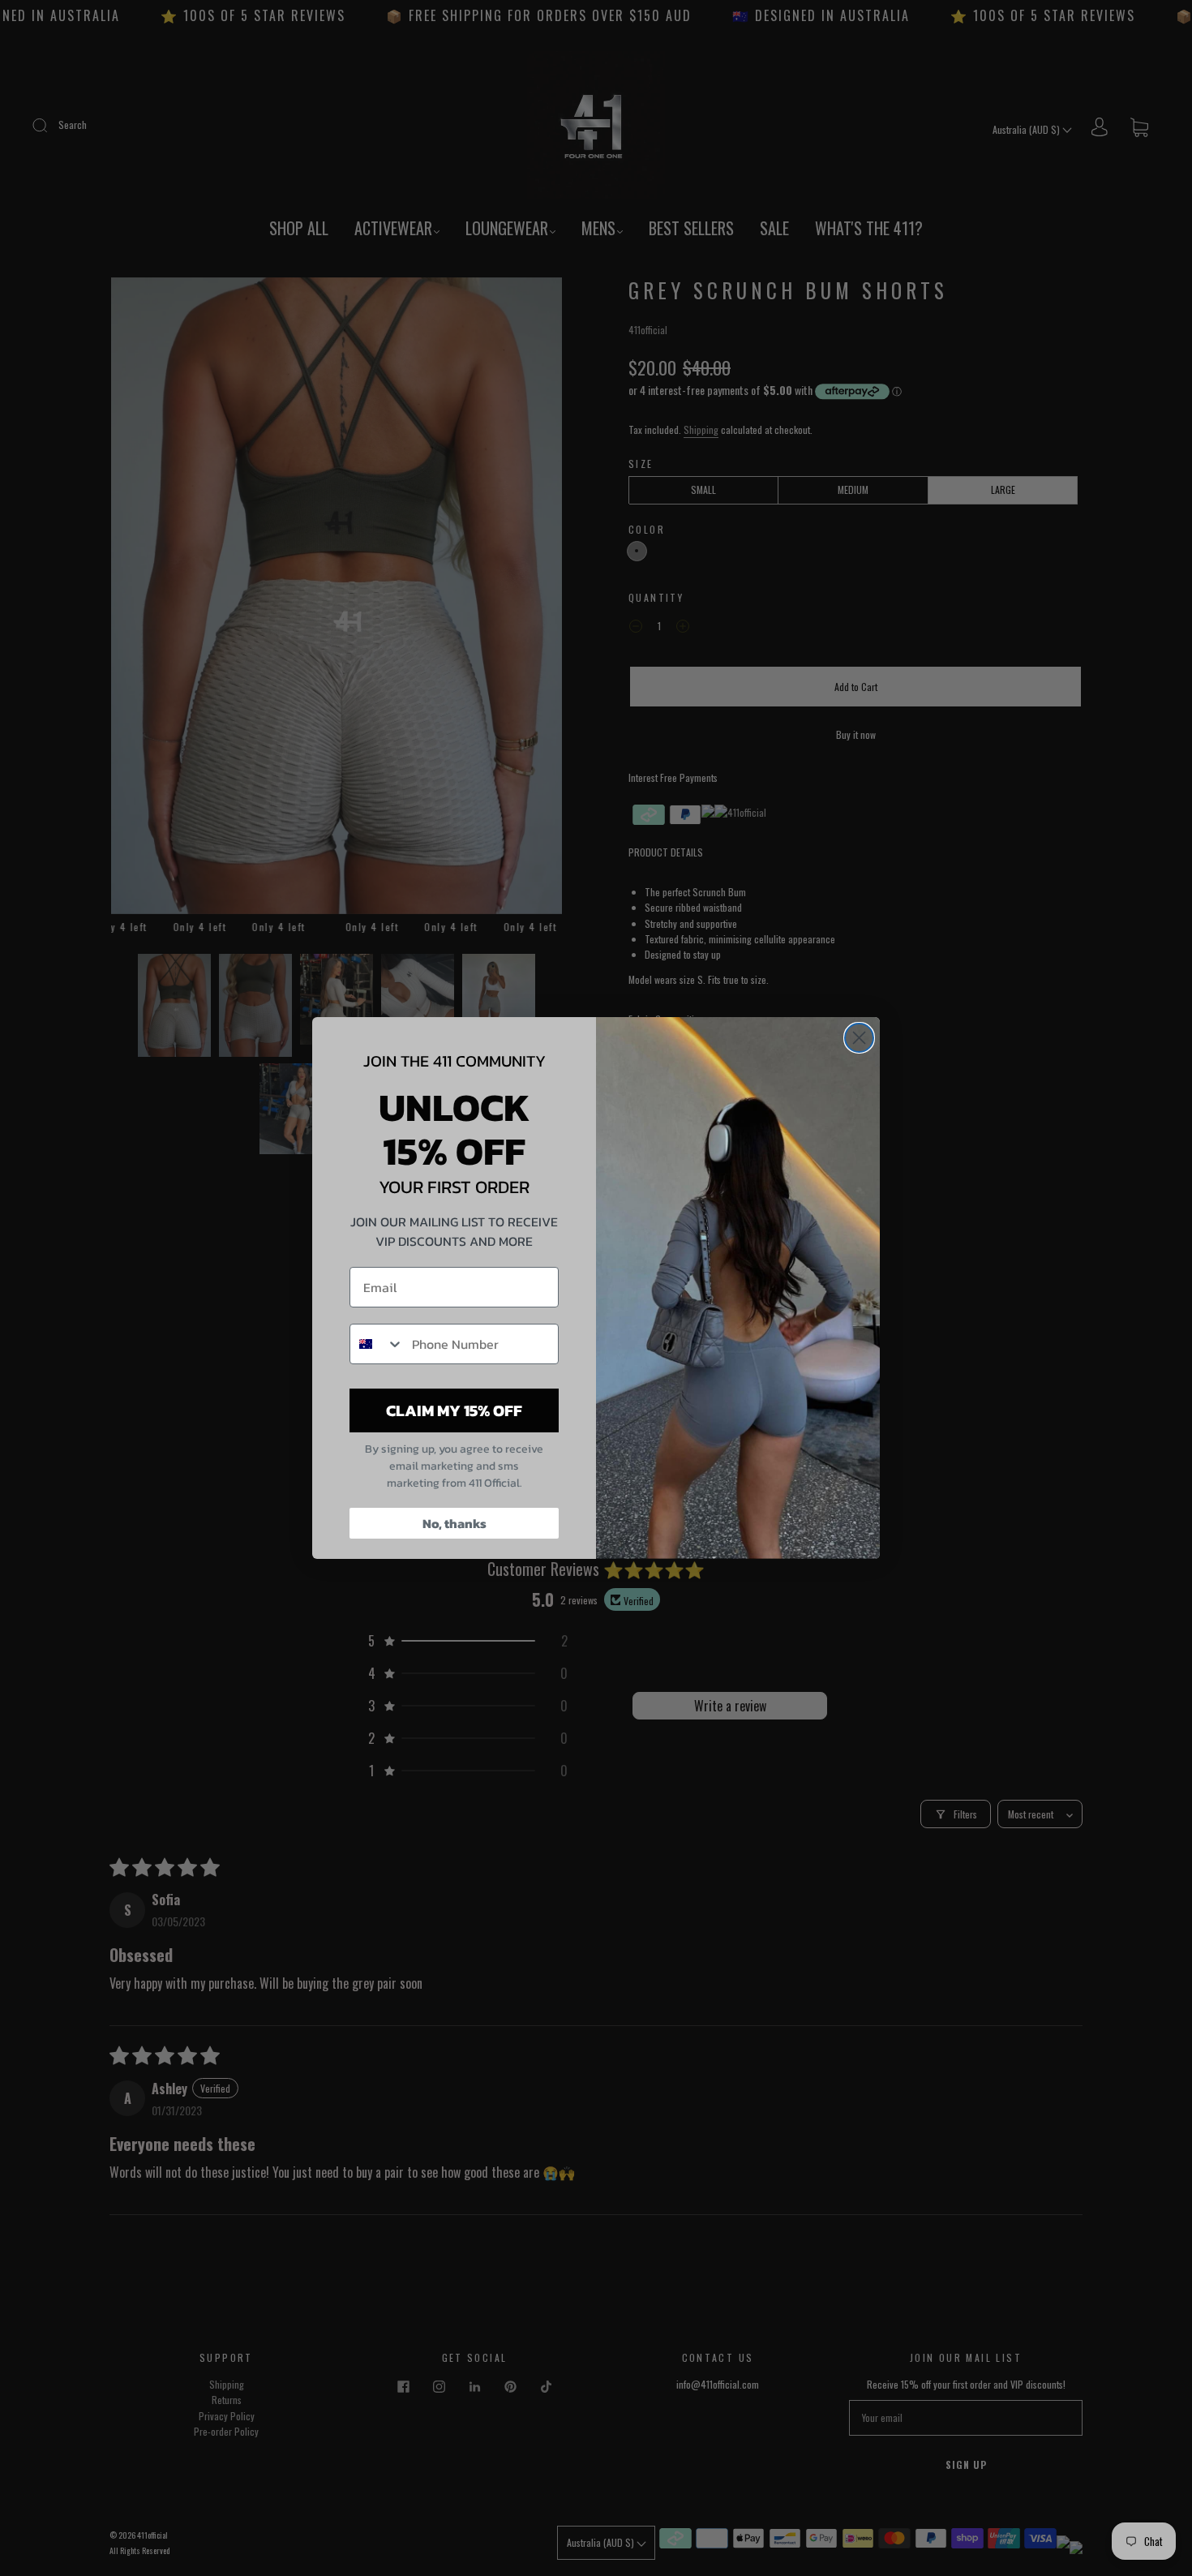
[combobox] (377, 1344)
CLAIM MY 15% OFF (454, 1410)
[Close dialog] (859, 1038)
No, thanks (455, 1523)
